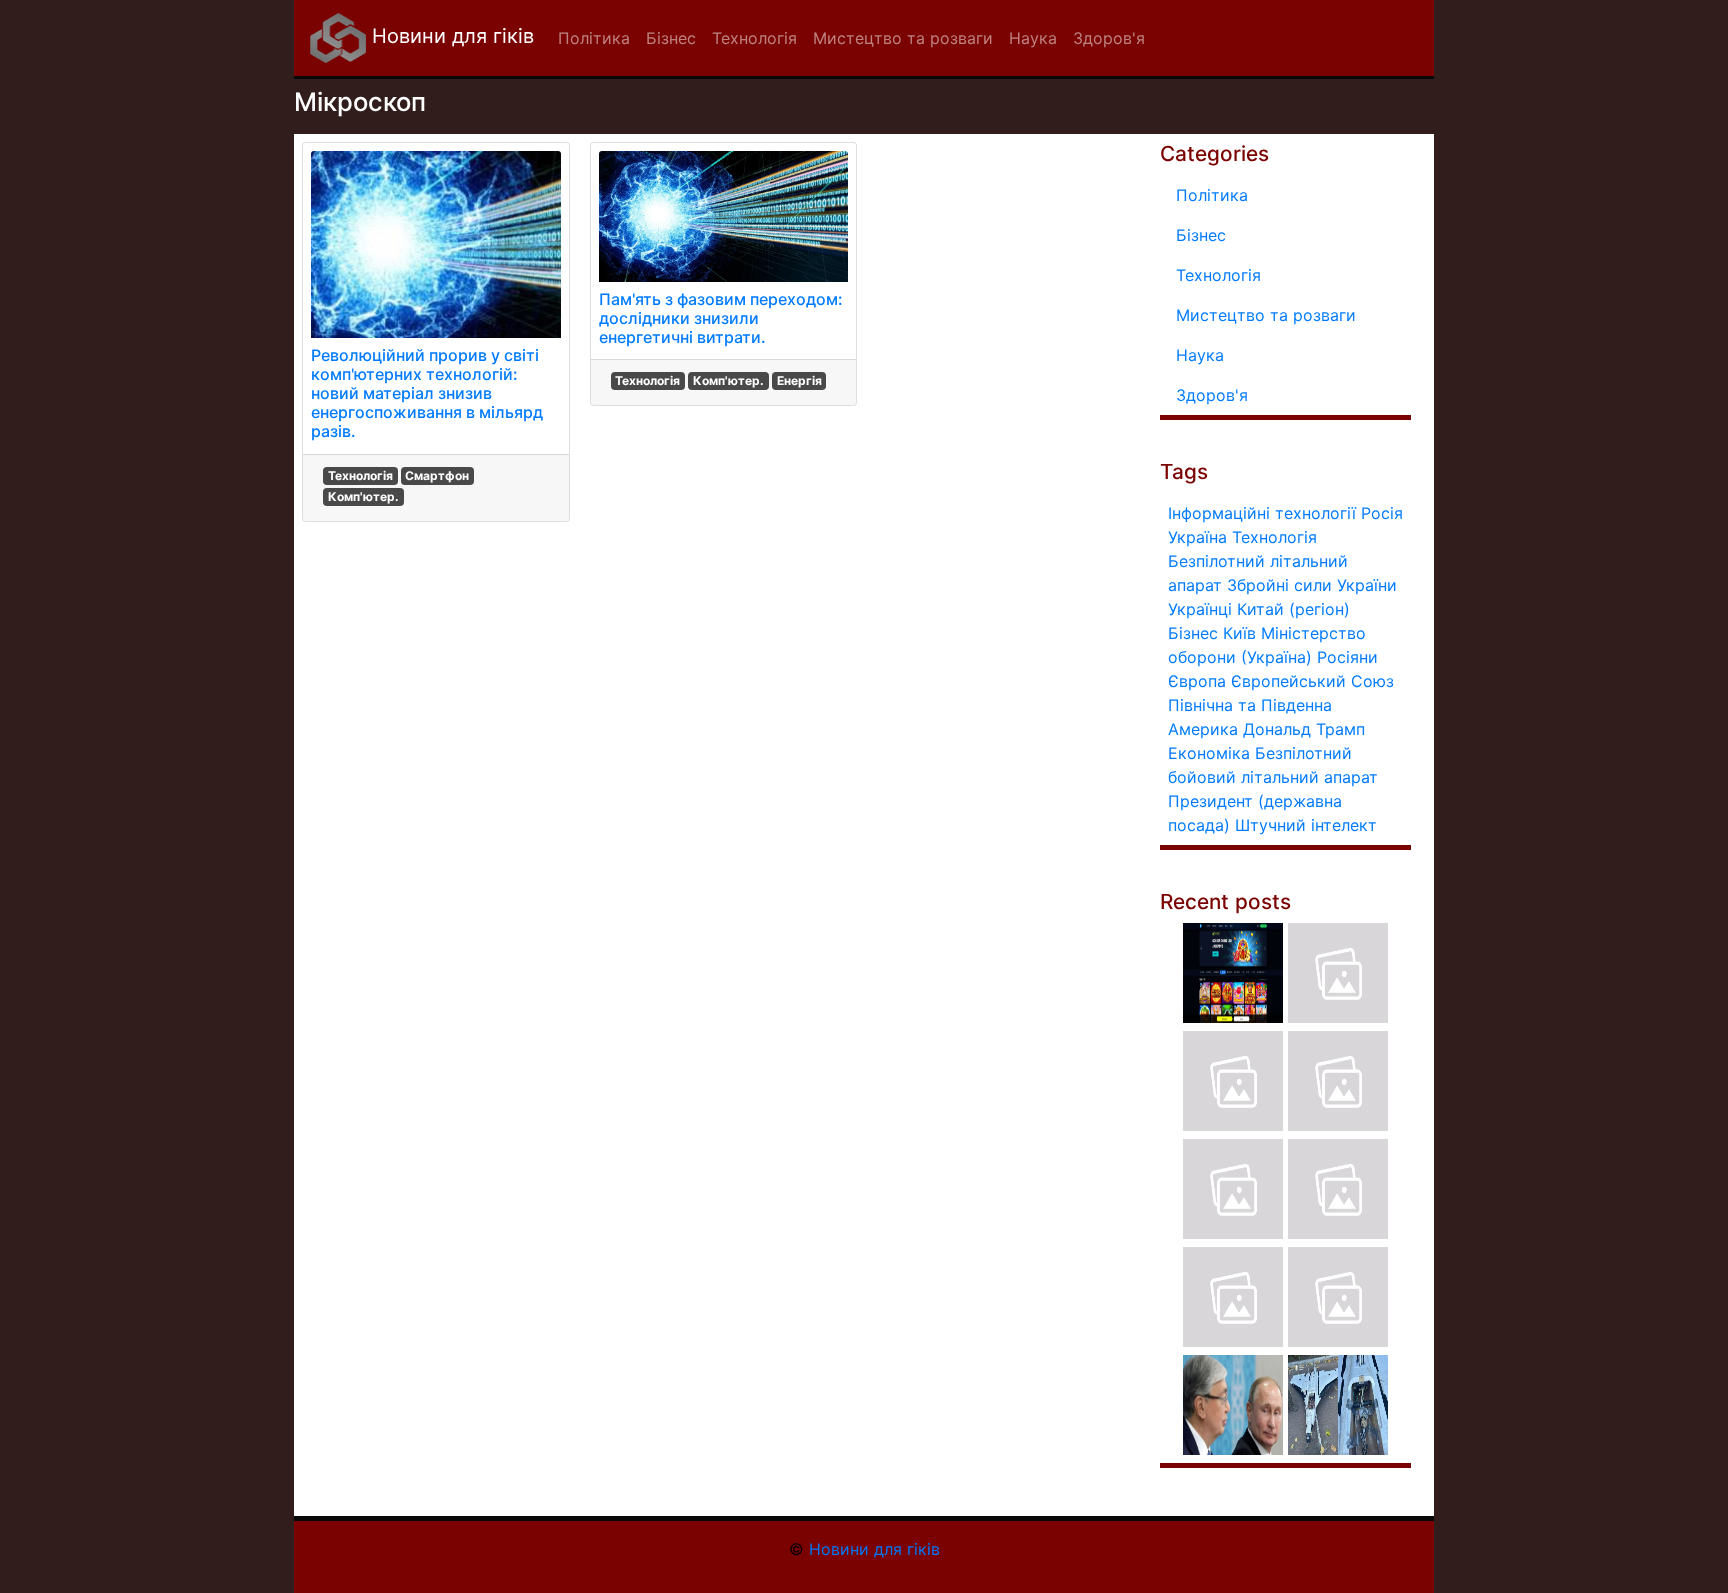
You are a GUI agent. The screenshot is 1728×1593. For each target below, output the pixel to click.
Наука (1200, 355)
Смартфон (437, 475)
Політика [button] (594, 38)
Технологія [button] (754, 38)
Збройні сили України (1312, 585)
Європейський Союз (1312, 681)
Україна (1197, 537)
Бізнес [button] (671, 38)
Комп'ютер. (363, 496)
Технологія (360, 475)
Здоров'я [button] (1109, 38)
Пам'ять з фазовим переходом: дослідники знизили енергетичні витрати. (721, 318)
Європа (1197, 681)
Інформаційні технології (1262, 513)
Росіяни (1347, 657)
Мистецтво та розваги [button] (903, 38)
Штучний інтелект (1306, 825)
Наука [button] (1033, 38)
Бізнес (1201, 235)
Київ (1239, 633)
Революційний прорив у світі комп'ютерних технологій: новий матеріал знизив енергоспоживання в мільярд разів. (427, 393)
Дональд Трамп (1304, 729)
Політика (1212, 195)
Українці (1200, 609)
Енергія (799, 380)
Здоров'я (1212, 395)
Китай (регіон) (1293, 609)
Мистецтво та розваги (1266, 315)
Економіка (1209, 753)
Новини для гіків (450, 36)
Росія (1382, 513)
